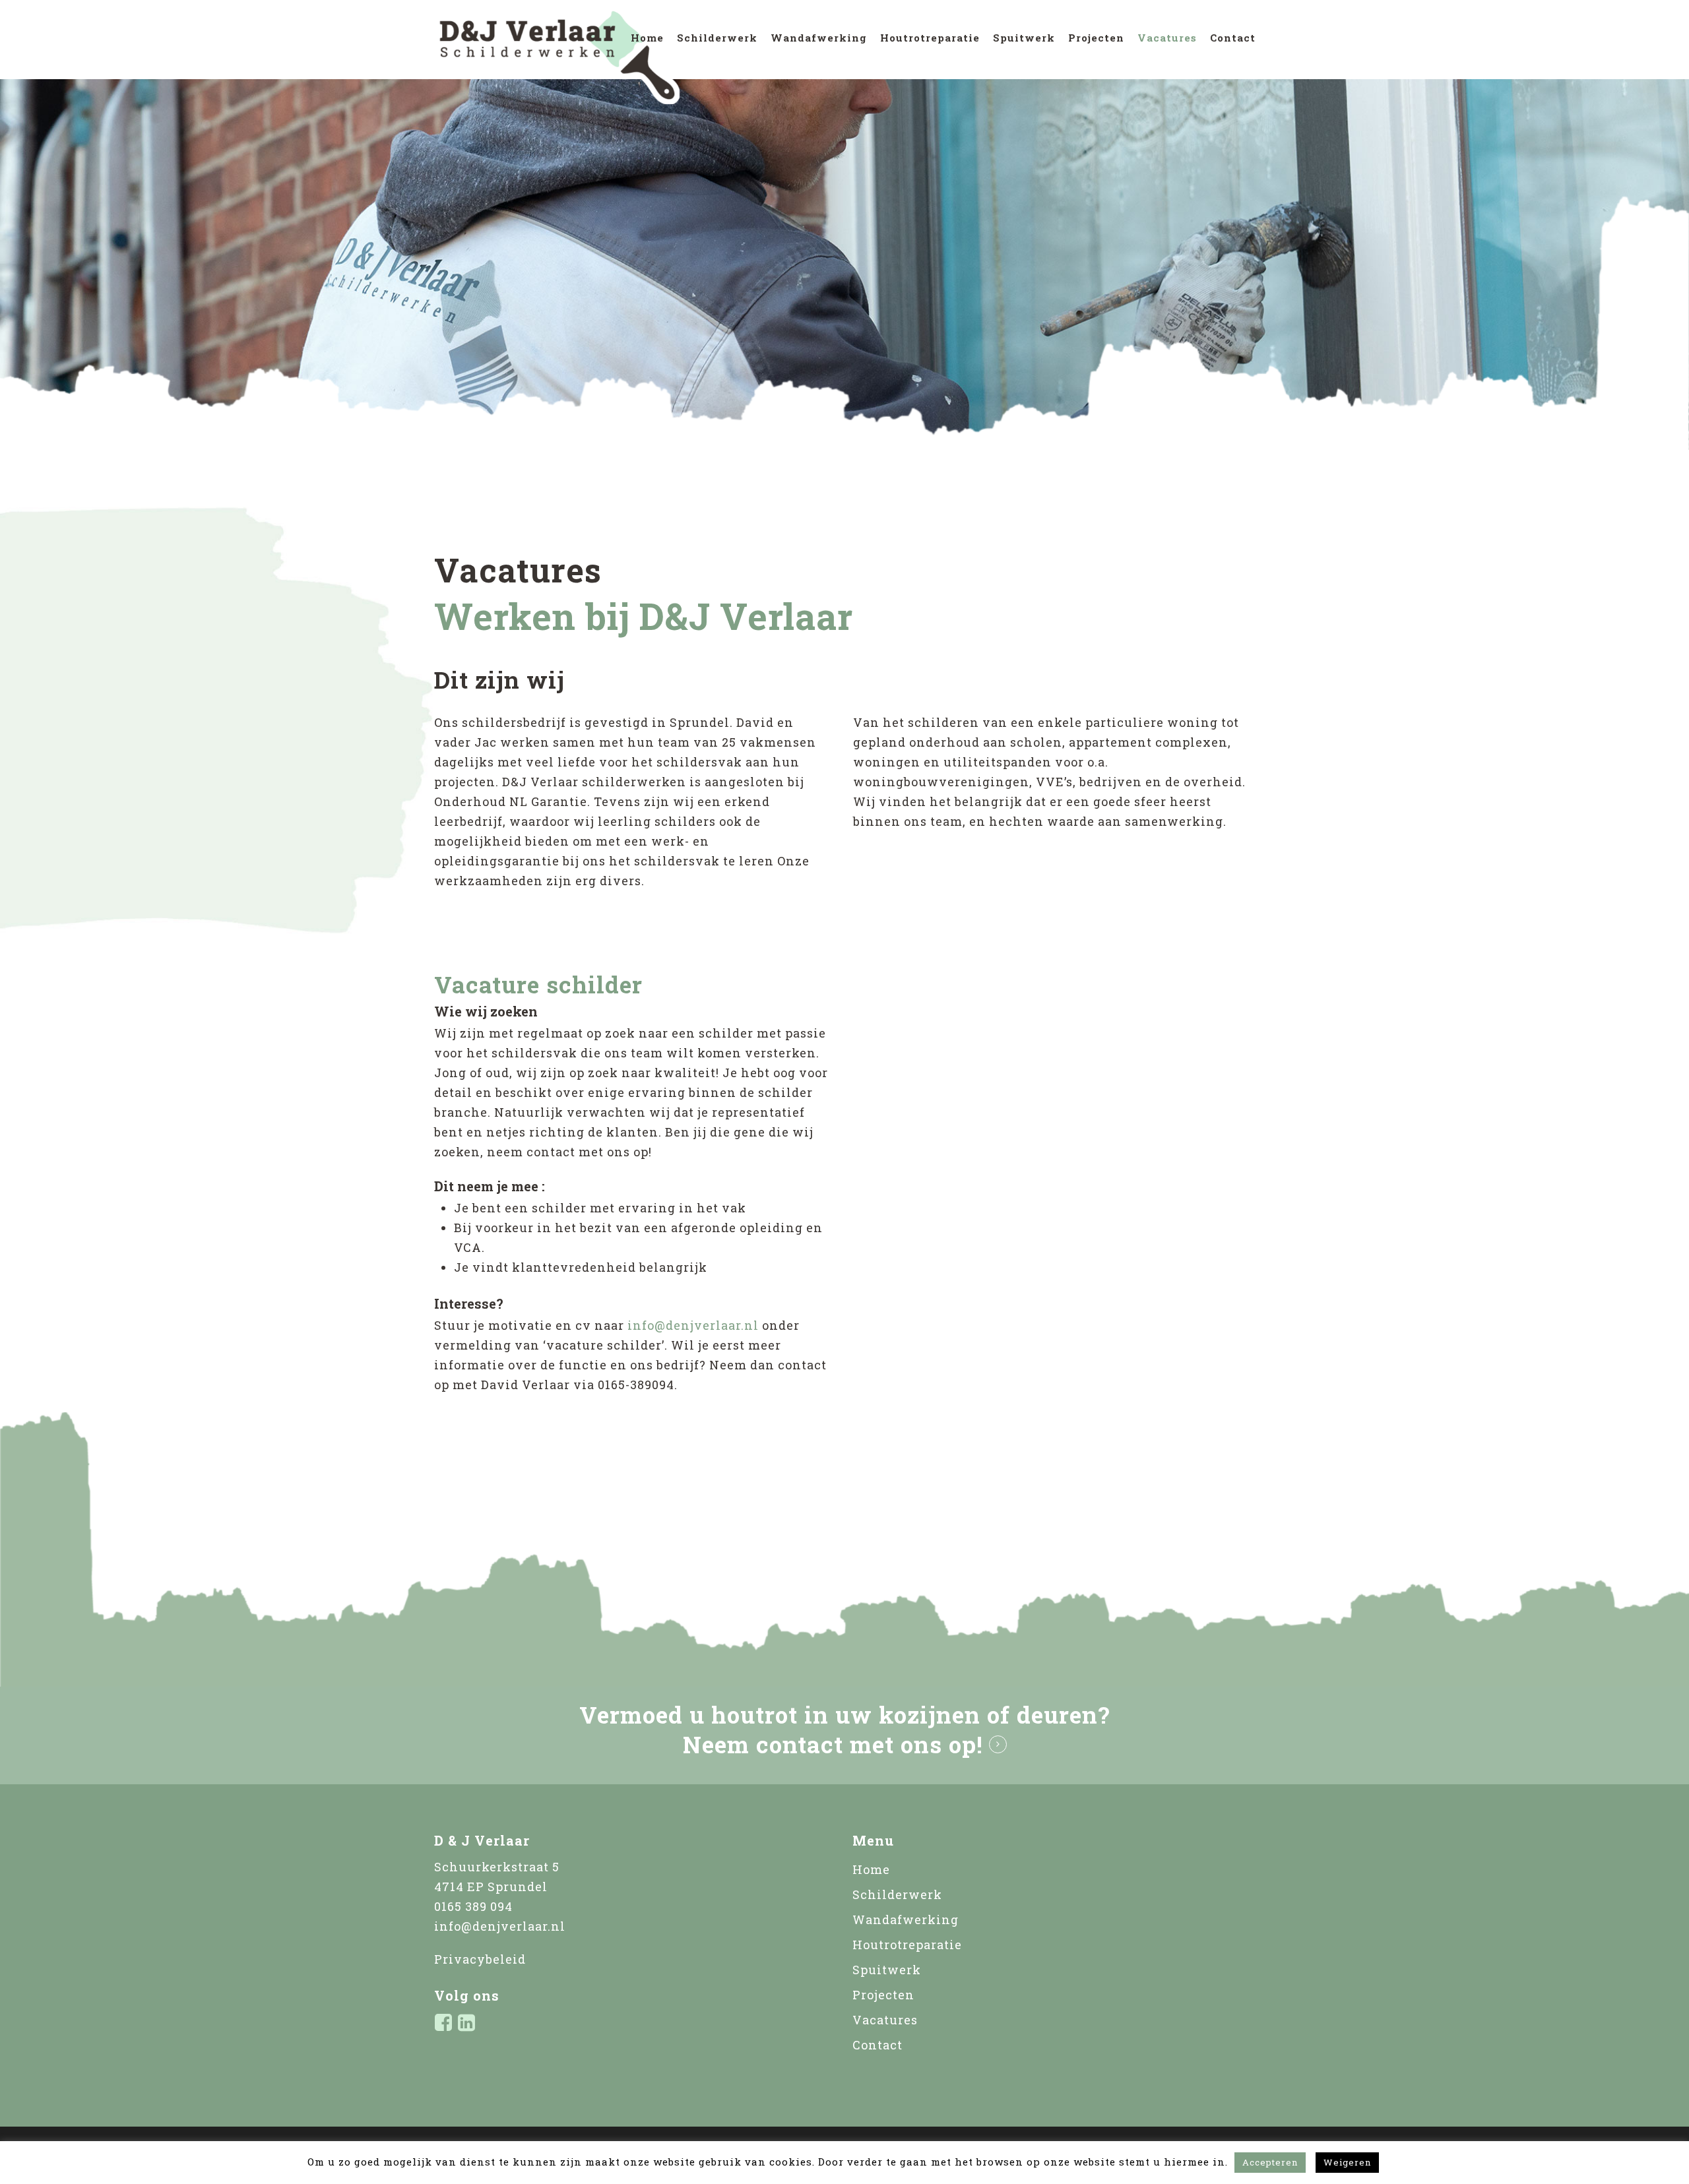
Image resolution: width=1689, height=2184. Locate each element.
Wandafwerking (819, 38)
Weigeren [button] (1347, 2162)
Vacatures (1167, 38)
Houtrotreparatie (930, 38)
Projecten (1096, 38)
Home (647, 38)
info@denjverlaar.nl (693, 1325)
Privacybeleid (480, 1959)
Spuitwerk (1024, 38)
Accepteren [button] (1270, 2162)
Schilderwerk (717, 38)
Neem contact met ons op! (833, 1744)
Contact (1233, 38)
